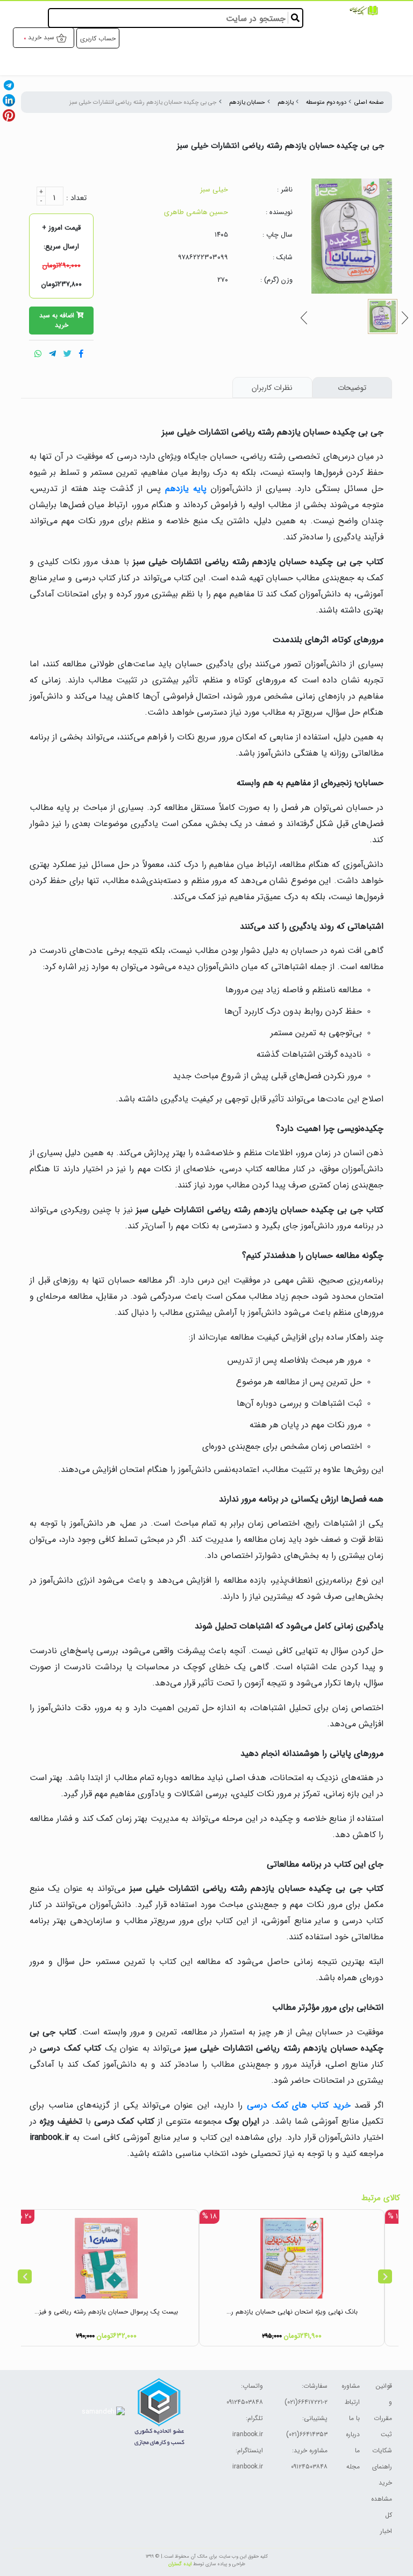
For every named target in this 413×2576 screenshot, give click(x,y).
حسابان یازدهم (247, 102)
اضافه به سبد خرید (58, 320)
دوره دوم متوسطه (326, 102)
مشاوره (351, 2386)
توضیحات (352, 388)
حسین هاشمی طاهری (196, 212)
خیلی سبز (214, 190)
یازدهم (286, 102)
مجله (353, 2467)
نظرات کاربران (272, 388)
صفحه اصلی (369, 102)
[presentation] (25, 2276)
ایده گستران (180, 2564)
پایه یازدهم (186, 489)
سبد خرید (41, 37)
